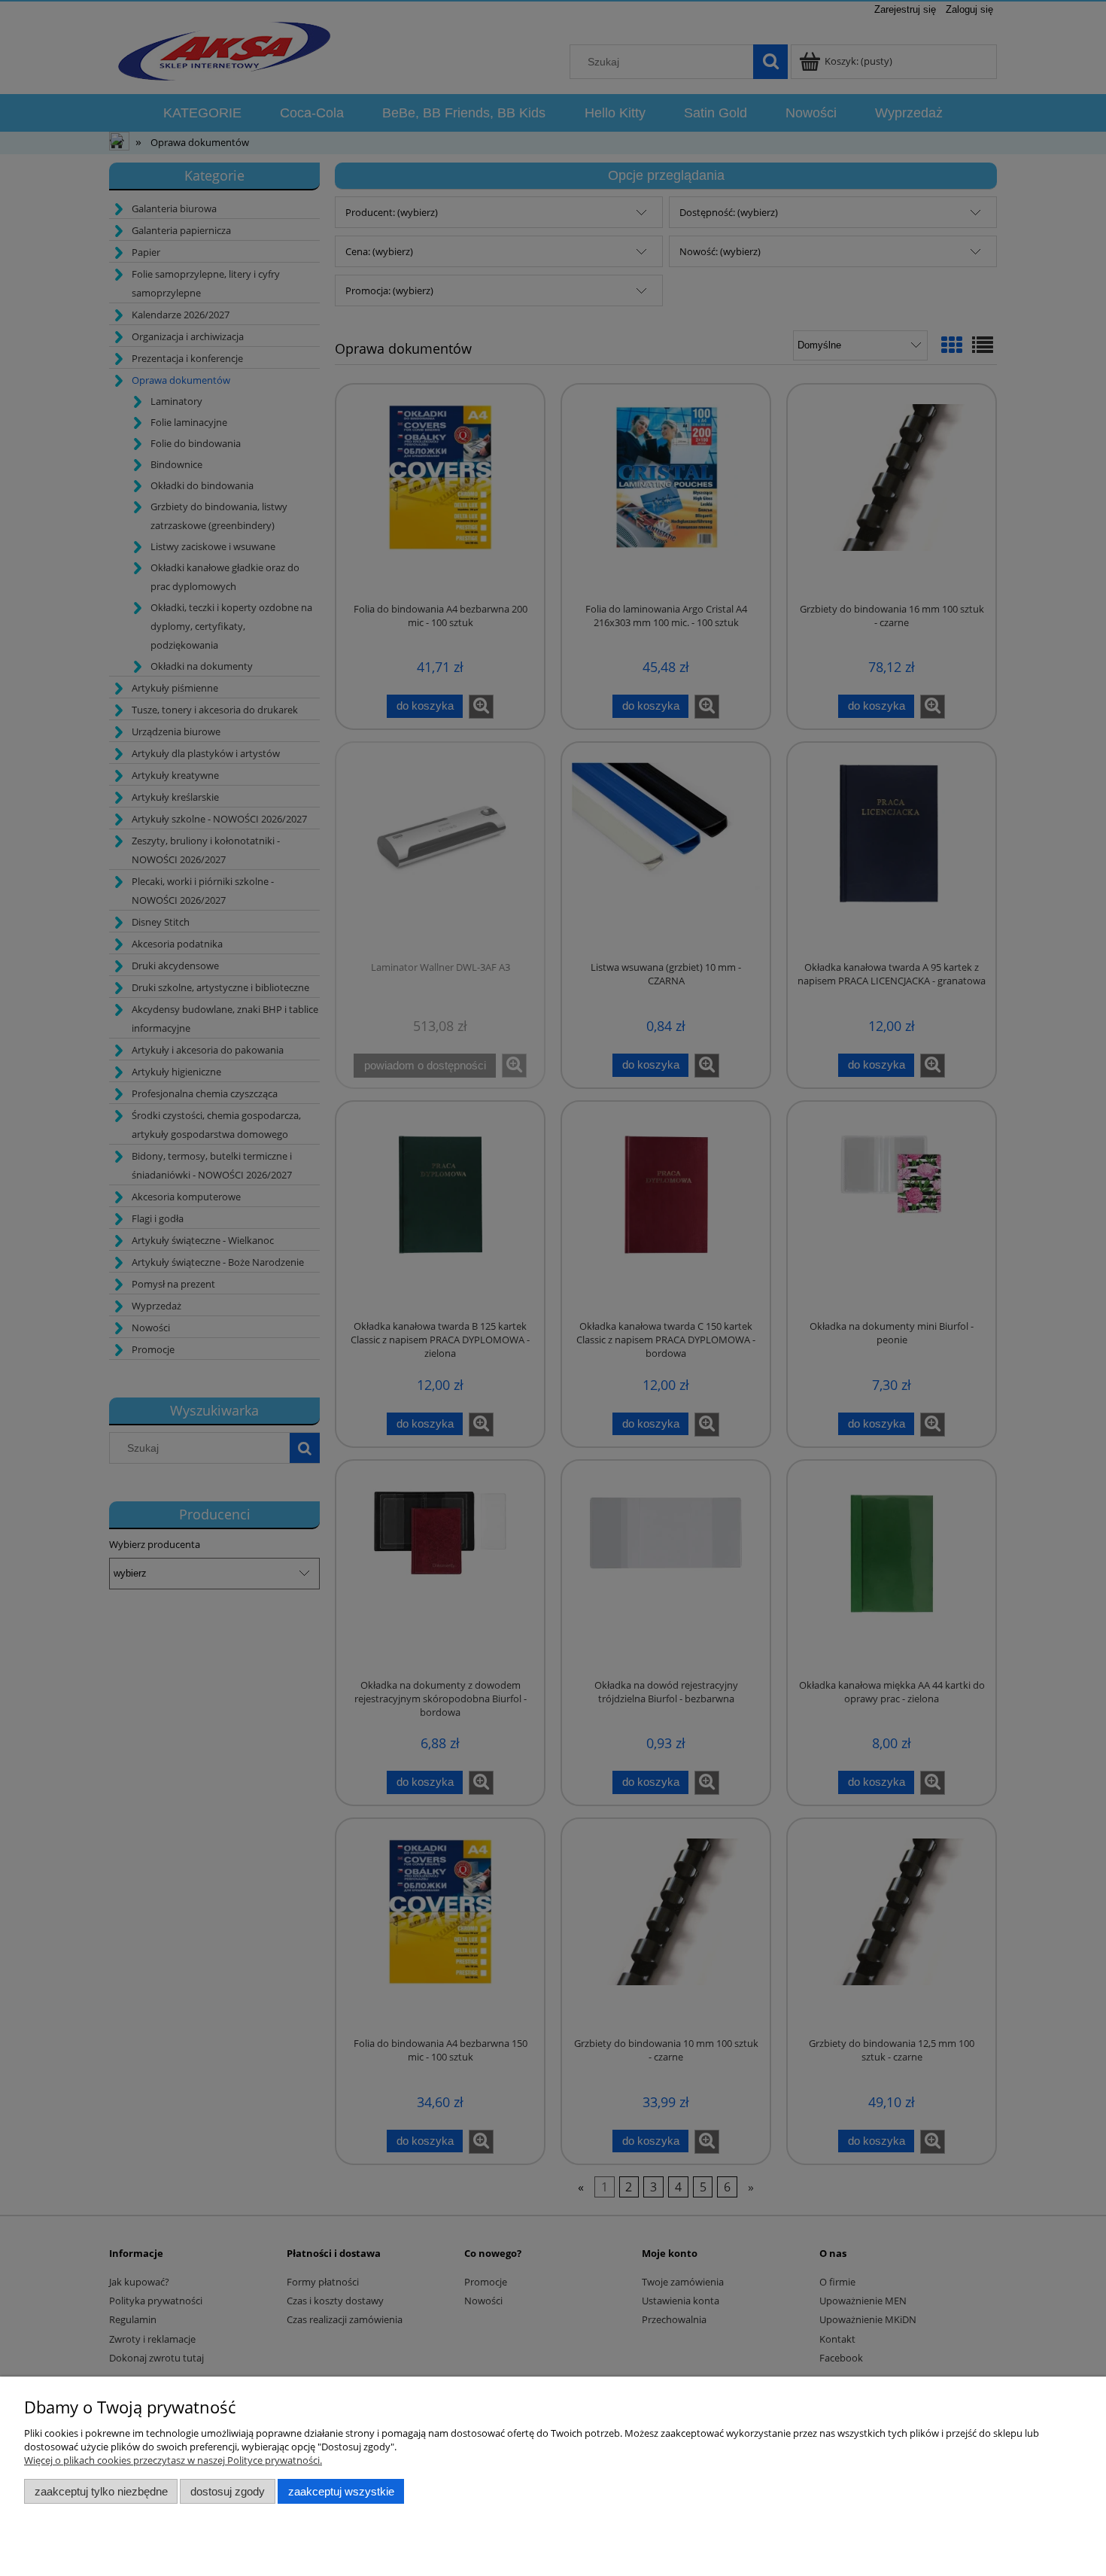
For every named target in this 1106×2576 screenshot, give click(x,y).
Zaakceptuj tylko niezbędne (101, 2491)
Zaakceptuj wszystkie (341, 2491)
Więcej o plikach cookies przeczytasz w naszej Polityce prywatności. (173, 2460)
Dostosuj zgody (228, 2491)
